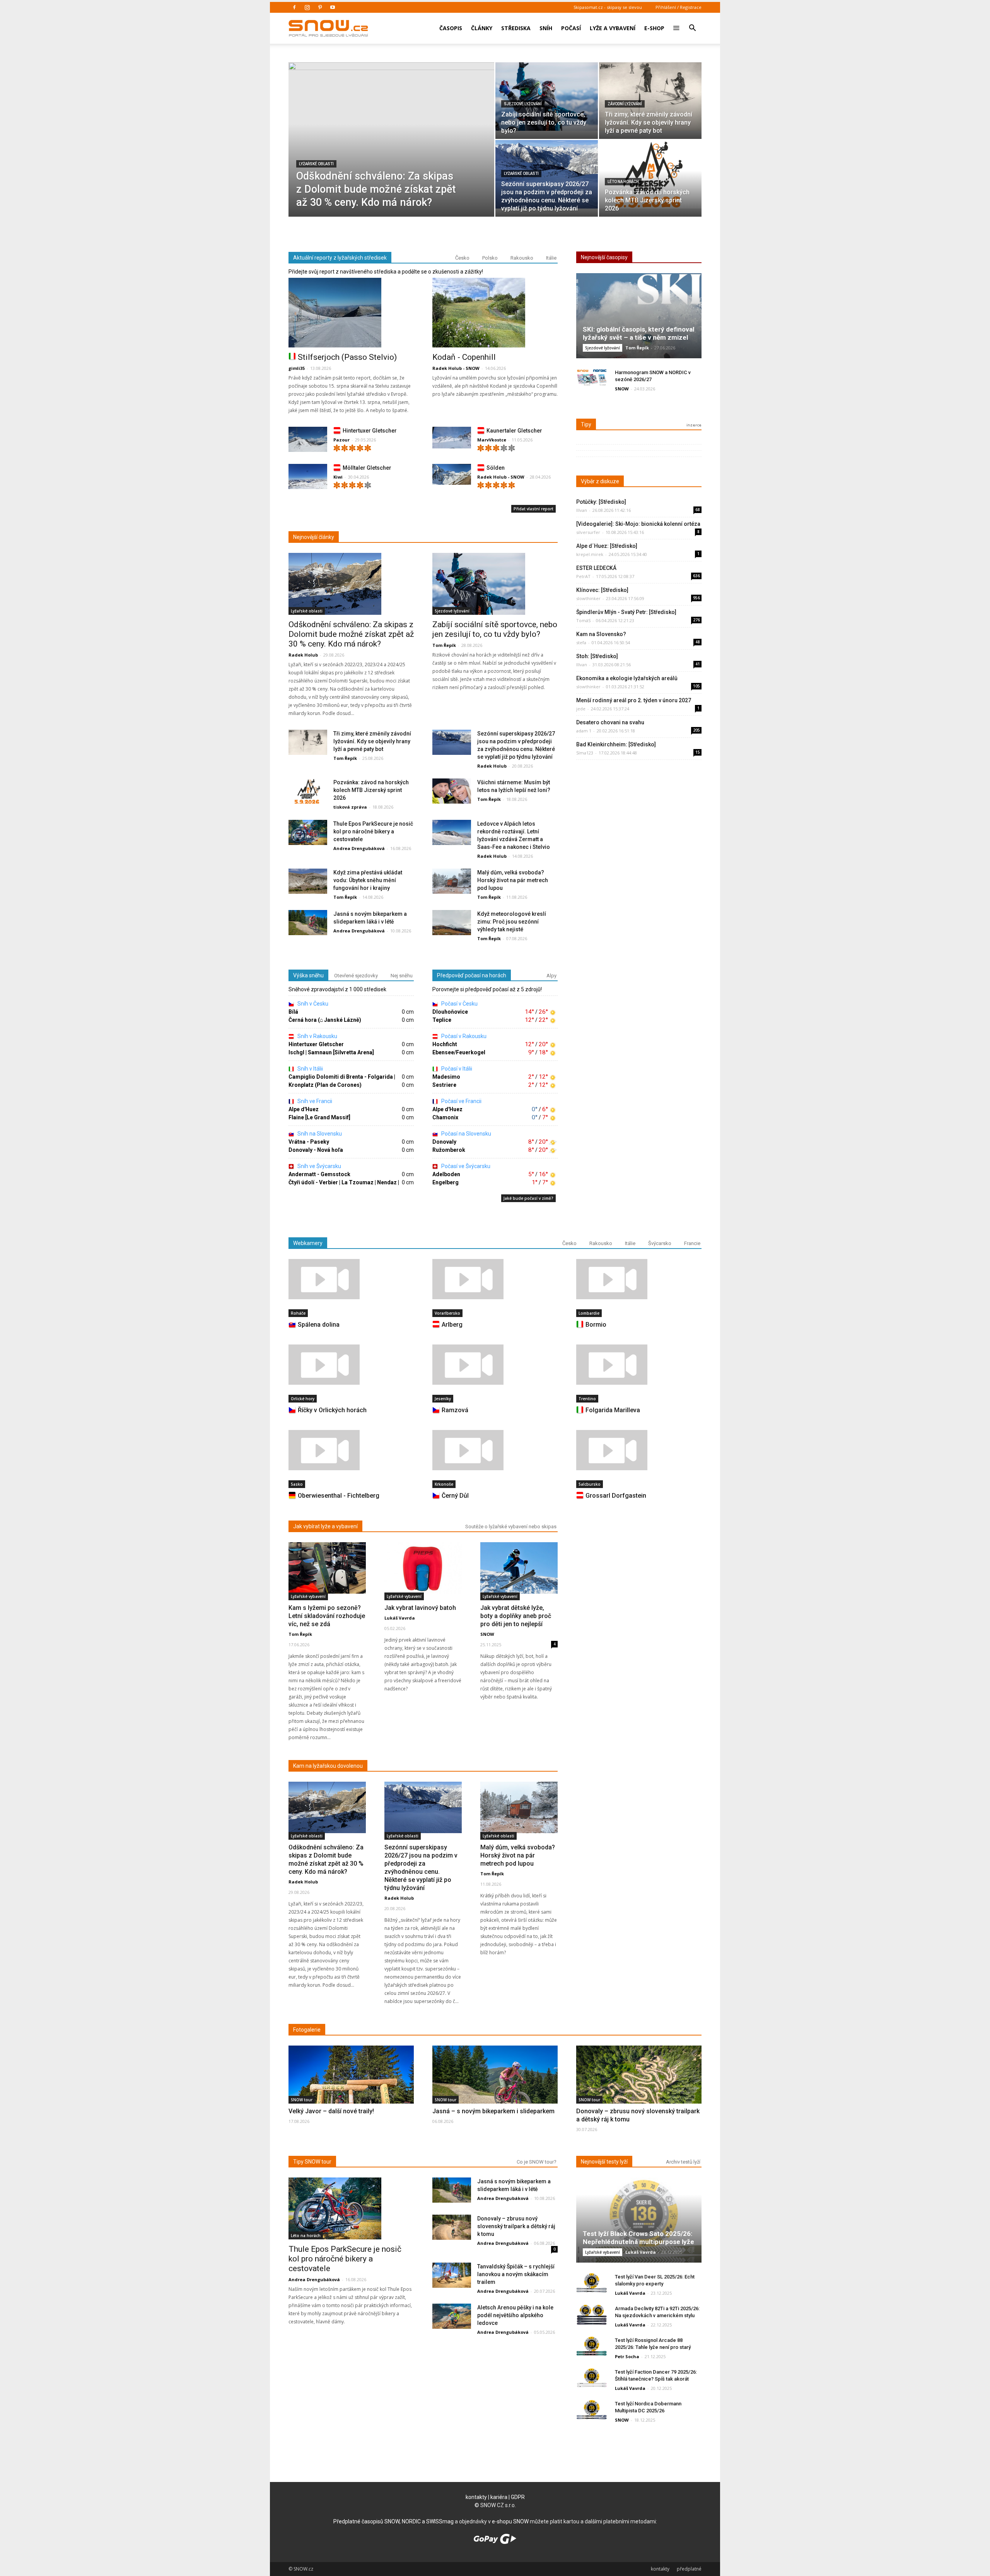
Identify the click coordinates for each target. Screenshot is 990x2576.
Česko (462, 258)
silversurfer (588, 532)
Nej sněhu (402, 976)
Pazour (341, 440)
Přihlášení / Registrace (678, 7)
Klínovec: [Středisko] (602, 590)
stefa (581, 642)
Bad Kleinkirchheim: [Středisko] (616, 744)
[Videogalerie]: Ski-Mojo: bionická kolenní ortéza (638, 524)
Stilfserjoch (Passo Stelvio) (347, 357)
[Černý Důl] (495, 1450)
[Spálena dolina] (351, 1279)
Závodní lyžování (625, 104)
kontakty (476, 2497)
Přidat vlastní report (533, 509)
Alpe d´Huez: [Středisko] (607, 546)
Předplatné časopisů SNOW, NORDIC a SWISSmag (393, 2521)
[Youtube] (333, 7)
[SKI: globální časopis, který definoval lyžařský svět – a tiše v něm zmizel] (639, 319)
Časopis (451, 28)
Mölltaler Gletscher (367, 468)
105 (696, 686)
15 (698, 752)
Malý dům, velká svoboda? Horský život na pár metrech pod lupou (513, 880)
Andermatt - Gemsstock (319, 1174)
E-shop (654, 28)
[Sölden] (452, 475)
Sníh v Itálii (310, 1069)
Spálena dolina (319, 1325)
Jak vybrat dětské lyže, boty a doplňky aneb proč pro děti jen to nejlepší (516, 1616)
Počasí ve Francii (461, 1101)
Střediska (516, 28)
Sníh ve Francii (314, 1101)
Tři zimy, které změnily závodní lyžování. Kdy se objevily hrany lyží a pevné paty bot (372, 741)
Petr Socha (627, 2356)
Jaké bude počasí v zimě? (528, 1198)
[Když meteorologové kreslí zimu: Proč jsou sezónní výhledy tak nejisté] (452, 923)
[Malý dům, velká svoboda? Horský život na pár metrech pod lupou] (452, 882)
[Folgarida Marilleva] (639, 1365)
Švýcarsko (660, 1243)
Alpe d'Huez (304, 1109)
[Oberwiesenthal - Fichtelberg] (351, 1450)
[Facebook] (294, 7)
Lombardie (589, 1313)
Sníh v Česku (312, 1004)
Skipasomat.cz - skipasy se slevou (608, 7)
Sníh (546, 28)
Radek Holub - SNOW (456, 368)
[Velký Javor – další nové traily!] (351, 2092)
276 (696, 620)
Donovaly (444, 1142)
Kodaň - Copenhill (464, 357)
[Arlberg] (495, 1279)
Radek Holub (303, 655)
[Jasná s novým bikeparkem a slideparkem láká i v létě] (308, 923)
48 (698, 642)
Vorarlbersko (447, 1313)
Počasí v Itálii (456, 1069)
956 (696, 598)
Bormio (596, 1325)
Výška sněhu (308, 975)
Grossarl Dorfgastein (616, 1496)
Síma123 (585, 753)
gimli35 (297, 368)
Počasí (571, 28)
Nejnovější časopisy (604, 257)
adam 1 (584, 731)
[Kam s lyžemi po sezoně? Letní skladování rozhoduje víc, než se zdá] (327, 1568)
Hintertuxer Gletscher (370, 431)
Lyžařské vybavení (308, 1596)
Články (482, 28)
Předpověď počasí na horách (472, 975)
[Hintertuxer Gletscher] (308, 441)
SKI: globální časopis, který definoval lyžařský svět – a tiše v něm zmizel (638, 333)
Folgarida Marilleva (613, 1410)
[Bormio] (639, 1279)
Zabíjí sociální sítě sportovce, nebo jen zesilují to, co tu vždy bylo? (495, 629)
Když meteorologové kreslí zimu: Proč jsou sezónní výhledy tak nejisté (512, 922)
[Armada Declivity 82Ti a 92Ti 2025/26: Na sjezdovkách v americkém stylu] (592, 2315)
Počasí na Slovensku (466, 1134)
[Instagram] (307, 7)
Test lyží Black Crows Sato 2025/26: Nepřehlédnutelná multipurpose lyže (638, 2238)
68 (698, 510)
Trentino (587, 1399)
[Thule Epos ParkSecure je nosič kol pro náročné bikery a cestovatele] (308, 833)
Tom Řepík (444, 645)
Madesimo (446, 1077)
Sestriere (444, 1085)
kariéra (499, 2497)
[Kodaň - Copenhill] (495, 313)
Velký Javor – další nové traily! (331, 2111)
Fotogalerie (307, 2030)
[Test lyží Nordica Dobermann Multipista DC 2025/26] (592, 2410)
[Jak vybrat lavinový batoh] (423, 1568)
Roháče (298, 1313)
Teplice (442, 1020)
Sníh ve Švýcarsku (319, 1166)
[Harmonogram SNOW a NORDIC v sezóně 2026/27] (592, 379)
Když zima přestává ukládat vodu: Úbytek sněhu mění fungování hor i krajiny (368, 880)
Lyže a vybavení (613, 28)
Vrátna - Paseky (309, 1142)
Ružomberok (449, 1150)
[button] (692, 23)
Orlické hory (303, 1399)
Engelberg (445, 1182)
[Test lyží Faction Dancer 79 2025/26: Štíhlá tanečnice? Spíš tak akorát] (592, 2378)
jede (581, 709)
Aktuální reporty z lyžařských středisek (340, 258)
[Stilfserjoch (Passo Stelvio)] (351, 313)
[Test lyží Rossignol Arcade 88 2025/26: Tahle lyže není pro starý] (592, 2346)
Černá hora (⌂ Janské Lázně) (325, 1020)
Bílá (293, 1012)
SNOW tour (302, 2100)
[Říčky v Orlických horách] (351, 1365)
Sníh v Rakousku (317, 1036)
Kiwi (338, 477)
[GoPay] (495, 2542)
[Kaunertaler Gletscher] (452, 438)
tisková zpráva (350, 807)
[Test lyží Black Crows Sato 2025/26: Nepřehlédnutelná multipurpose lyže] (639, 2223)
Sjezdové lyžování (523, 104)
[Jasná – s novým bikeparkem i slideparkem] (495, 2090)
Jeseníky (443, 1399)
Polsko (490, 258)
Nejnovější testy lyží (604, 2162)
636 (696, 576)
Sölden (496, 468)
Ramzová (455, 1410)
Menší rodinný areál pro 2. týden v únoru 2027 (634, 700)
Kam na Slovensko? (601, 634)
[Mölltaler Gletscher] (308, 478)
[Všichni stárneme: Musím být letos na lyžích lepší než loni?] (452, 791)
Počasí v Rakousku (463, 1036)
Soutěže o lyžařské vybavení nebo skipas (511, 1527)
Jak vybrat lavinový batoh (420, 1608)
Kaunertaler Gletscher (514, 431)
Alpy (551, 976)
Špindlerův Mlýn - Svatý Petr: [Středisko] (626, 612)
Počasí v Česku (459, 1004)
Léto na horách (623, 182)
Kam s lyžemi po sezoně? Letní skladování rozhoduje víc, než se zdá (327, 1616)
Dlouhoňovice (450, 1012)
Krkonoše (444, 1484)
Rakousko (522, 258)
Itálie (551, 258)
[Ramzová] (495, 1365)
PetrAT (583, 576)
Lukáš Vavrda (400, 1618)
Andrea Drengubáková (359, 848)
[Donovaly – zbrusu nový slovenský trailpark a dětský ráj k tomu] (639, 2089)
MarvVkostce (492, 440)
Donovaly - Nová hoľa (316, 1150)
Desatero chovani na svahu (610, 722)
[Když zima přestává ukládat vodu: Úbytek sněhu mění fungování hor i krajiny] (308, 882)
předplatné (689, 2569)
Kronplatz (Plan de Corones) (325, 1085)
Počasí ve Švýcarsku (465, 1166)
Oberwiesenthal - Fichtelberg (339, 1496)
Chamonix (445, 1117)
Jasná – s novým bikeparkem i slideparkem (493, 2111)
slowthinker (588, 598)
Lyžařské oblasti (316, 164)
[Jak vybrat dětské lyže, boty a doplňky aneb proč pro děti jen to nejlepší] (519, 1568)
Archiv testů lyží (683, 2162)
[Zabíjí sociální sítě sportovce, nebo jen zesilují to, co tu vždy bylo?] (547, 97)
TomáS (583, 620)
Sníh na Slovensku (319, 1134)
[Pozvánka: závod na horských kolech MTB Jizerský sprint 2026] (650, 174)
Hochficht (445, 1044)
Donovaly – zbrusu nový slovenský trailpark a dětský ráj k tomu (516, 2226)
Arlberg (452, 1325)
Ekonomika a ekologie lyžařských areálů (627, 678)
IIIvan (582, 510)
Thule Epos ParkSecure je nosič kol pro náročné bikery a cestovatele (373, 831)
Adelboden (446, 1174)
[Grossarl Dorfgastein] (639, 1450)
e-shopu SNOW (510, 2521)
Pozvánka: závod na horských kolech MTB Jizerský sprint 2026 (371, 790)
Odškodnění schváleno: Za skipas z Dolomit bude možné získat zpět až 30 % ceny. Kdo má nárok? (351, 634)
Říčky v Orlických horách (332, 1410)
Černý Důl (455, 1496)
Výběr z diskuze (600, 481)
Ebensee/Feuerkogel (459, 1052)
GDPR (518, 2497)
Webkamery (308, 1243)
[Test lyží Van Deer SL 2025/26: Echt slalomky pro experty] (592, 2283)
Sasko (297, 1484)
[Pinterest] (320, 7)
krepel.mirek (590, 554)
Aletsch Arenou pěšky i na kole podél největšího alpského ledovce (515, 2315)
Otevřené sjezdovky (356, 976)
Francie (692, 1243)
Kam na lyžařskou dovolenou (328, 1766)
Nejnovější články (314, 537)
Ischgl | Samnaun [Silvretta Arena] (331, 1052)
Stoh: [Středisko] (597, 656)
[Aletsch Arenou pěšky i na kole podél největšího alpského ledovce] (452, 2317)
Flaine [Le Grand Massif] (319, 1117)
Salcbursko (590, 1484)
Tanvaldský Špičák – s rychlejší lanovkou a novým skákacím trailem (516, 2274)
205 (696, 730)
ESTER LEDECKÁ (596, 568)
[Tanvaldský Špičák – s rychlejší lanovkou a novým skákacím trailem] (452, 2276)
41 (698, 664)
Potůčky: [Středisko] (601, 502)
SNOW (622, 389)
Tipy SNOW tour (312, 2162)
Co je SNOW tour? (537, 2162)
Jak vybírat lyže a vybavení (325, 1526)
